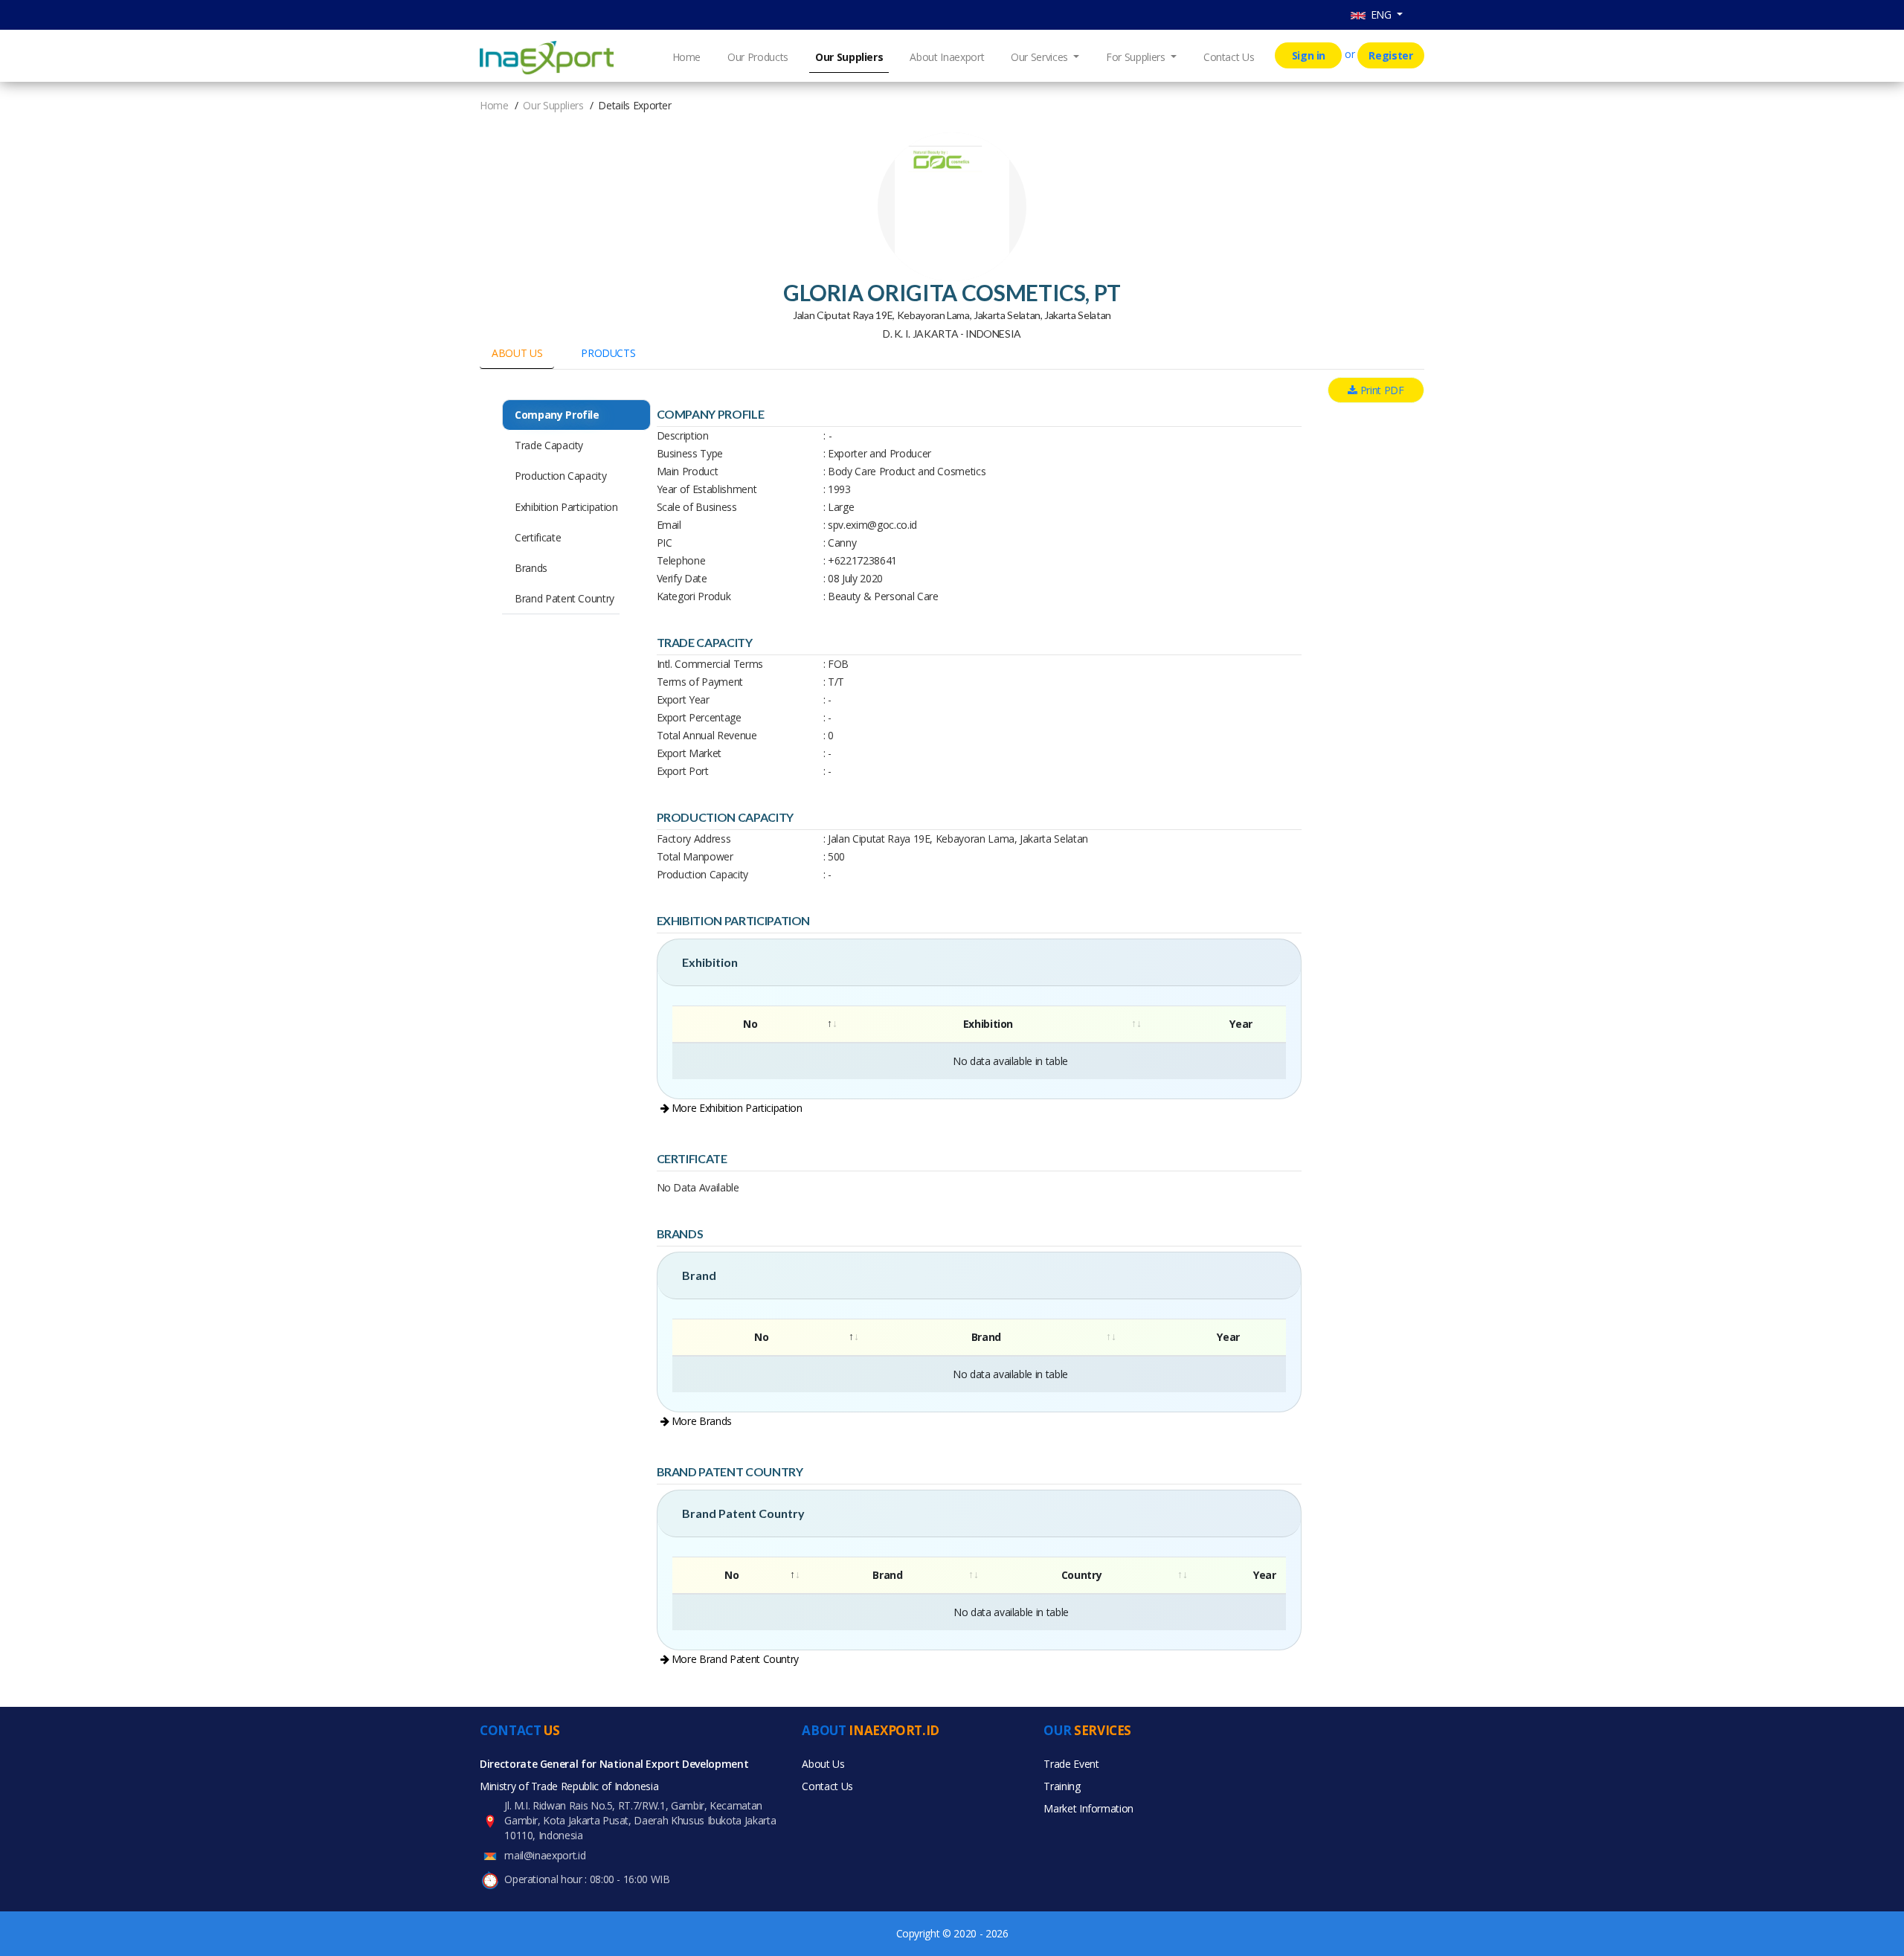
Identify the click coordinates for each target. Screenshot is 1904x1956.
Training (1062, 1786)
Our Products (758, 57)
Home (687, 57)
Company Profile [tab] (557, 415)
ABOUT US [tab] (517, 353)
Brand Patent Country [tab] (565, 598)
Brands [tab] (531, 568)
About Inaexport (947, 57)
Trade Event (1071, 1764)
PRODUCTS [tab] (608, 353)
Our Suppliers (849, 57)
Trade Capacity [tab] (549, 445)
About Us (823, 1764)
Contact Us (1229, 57)
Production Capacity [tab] (560, 476)
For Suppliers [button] (1137, 57)
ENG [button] (1380, 15)
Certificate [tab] (538, 537)
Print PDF (1381, 390)
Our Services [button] (1041, 57)
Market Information (1088, 1808)
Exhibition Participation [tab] (566, 507)
